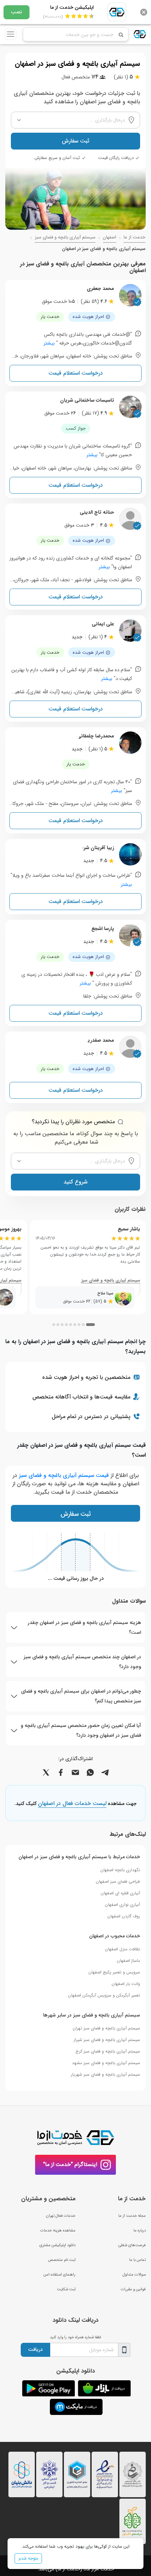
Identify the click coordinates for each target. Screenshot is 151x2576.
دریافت (35, 2349)
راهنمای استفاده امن (60, 2275)
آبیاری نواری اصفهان (123, 1905)
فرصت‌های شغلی (132, 2245)
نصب (17, 12)
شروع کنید (75, 1182)
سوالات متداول (134, 2275)
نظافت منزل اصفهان (123, 1949)
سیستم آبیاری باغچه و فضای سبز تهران (106, 2028)
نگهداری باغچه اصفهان (120, 1870)
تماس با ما (137, 2260)
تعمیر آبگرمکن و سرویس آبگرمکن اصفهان (104, 1995)
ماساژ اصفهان (129, 1961)
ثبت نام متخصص (62, 2260)
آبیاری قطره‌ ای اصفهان (120, 1893)
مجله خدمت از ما (132, 2216)
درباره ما (140, 2230)
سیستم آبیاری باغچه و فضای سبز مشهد (106, 2063)
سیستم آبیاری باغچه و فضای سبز (65, 237)
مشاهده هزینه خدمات (58, 2230)
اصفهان (110, 237)
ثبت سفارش (75, 141)
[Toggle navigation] (11, 34)
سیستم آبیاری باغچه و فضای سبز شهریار (106, 2074)
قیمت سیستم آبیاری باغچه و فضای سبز (64, 1475)
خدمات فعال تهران (61, 2216)
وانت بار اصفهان (126, 1984)
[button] (90, 1325)
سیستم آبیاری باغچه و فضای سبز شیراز (107, 2040)
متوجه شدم (28, 2558)
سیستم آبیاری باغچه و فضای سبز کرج (108, 2051)
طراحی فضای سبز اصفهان (118, 1881)
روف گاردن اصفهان (124, 1916)
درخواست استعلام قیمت (76, 373)
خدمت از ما (134, 237)
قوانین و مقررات (133, 2289)
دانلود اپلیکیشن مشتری (57, 2245)
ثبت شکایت (66, 2289)
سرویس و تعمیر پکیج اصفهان (114, 1972)
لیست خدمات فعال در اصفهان (72, 1804)
